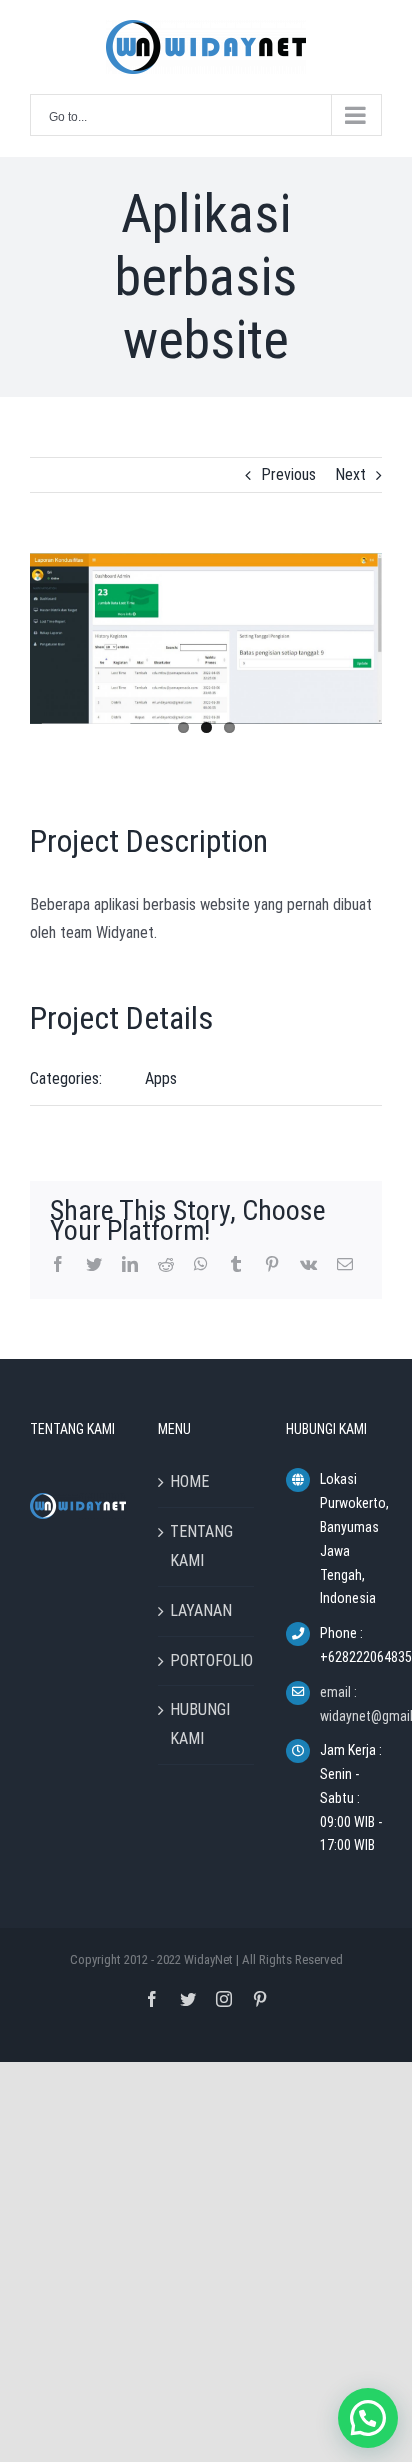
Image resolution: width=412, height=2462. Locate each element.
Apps (161, 1078)
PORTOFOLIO (207, 1660)
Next (350, 474)
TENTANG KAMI (201, 1546)
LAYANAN (201, 1610)
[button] (368, 2418)
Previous (288, 474)
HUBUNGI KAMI (200, 1724)
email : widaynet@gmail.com (351, 1704)
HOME (189, 1481)
